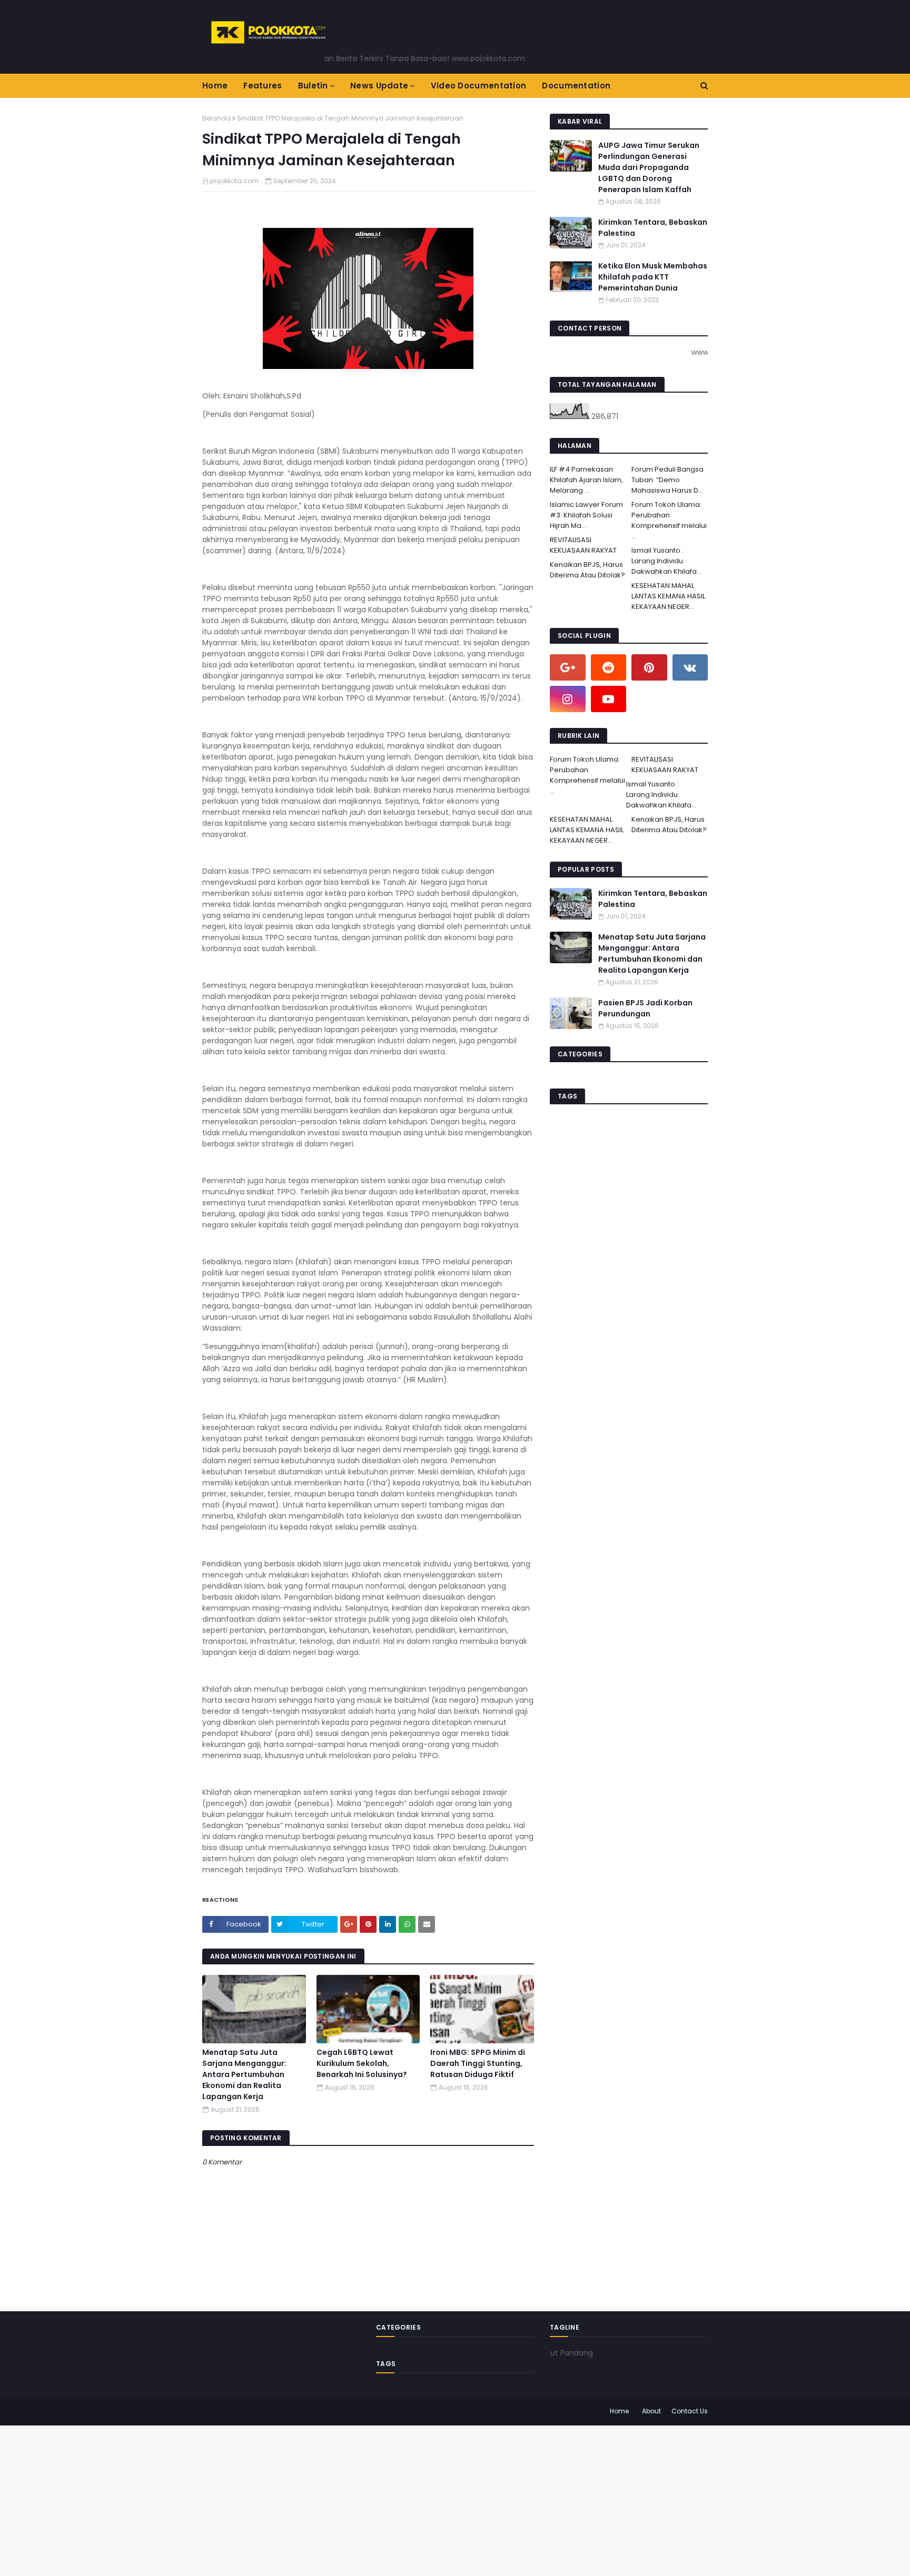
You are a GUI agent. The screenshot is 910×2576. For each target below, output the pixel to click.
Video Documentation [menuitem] (479, 86)
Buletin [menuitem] (313, 86)
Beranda (216, 118)
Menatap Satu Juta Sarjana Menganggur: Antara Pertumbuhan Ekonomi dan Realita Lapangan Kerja (244, 2074)
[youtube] (609, 699)
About (651, 2411)
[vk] (690, 667)
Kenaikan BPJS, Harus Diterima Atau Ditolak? (587, 570)
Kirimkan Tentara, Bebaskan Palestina (653, 228)
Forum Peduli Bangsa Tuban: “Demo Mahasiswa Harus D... (667, 480)
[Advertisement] (316, 2499)
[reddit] (609, 667)
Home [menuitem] (215, 86)
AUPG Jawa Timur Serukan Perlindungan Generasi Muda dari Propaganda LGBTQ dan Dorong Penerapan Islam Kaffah (649, 167)
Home (619, 2411)
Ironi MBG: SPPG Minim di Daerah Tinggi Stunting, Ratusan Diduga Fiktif (478, 2063)
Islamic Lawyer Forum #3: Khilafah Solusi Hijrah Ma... (586, 515)
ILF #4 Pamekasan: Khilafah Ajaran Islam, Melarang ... (586, 480)
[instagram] (568, 699)
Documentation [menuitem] (576, 86)
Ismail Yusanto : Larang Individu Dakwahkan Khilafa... (666, 561)
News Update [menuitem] (379, 86)
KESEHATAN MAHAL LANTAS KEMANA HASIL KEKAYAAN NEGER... (668, 596)
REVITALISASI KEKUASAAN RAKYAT (583, 545)
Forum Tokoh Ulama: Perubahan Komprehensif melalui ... (669, 520)
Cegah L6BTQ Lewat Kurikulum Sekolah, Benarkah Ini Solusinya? (362, 2063)
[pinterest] (649, 667)
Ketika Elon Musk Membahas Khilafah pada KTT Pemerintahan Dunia (653, 277)
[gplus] (568, 667)
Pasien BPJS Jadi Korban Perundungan (645, 1008)
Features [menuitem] (263, 86)
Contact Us (690, 2411)
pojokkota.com (234, 181)
